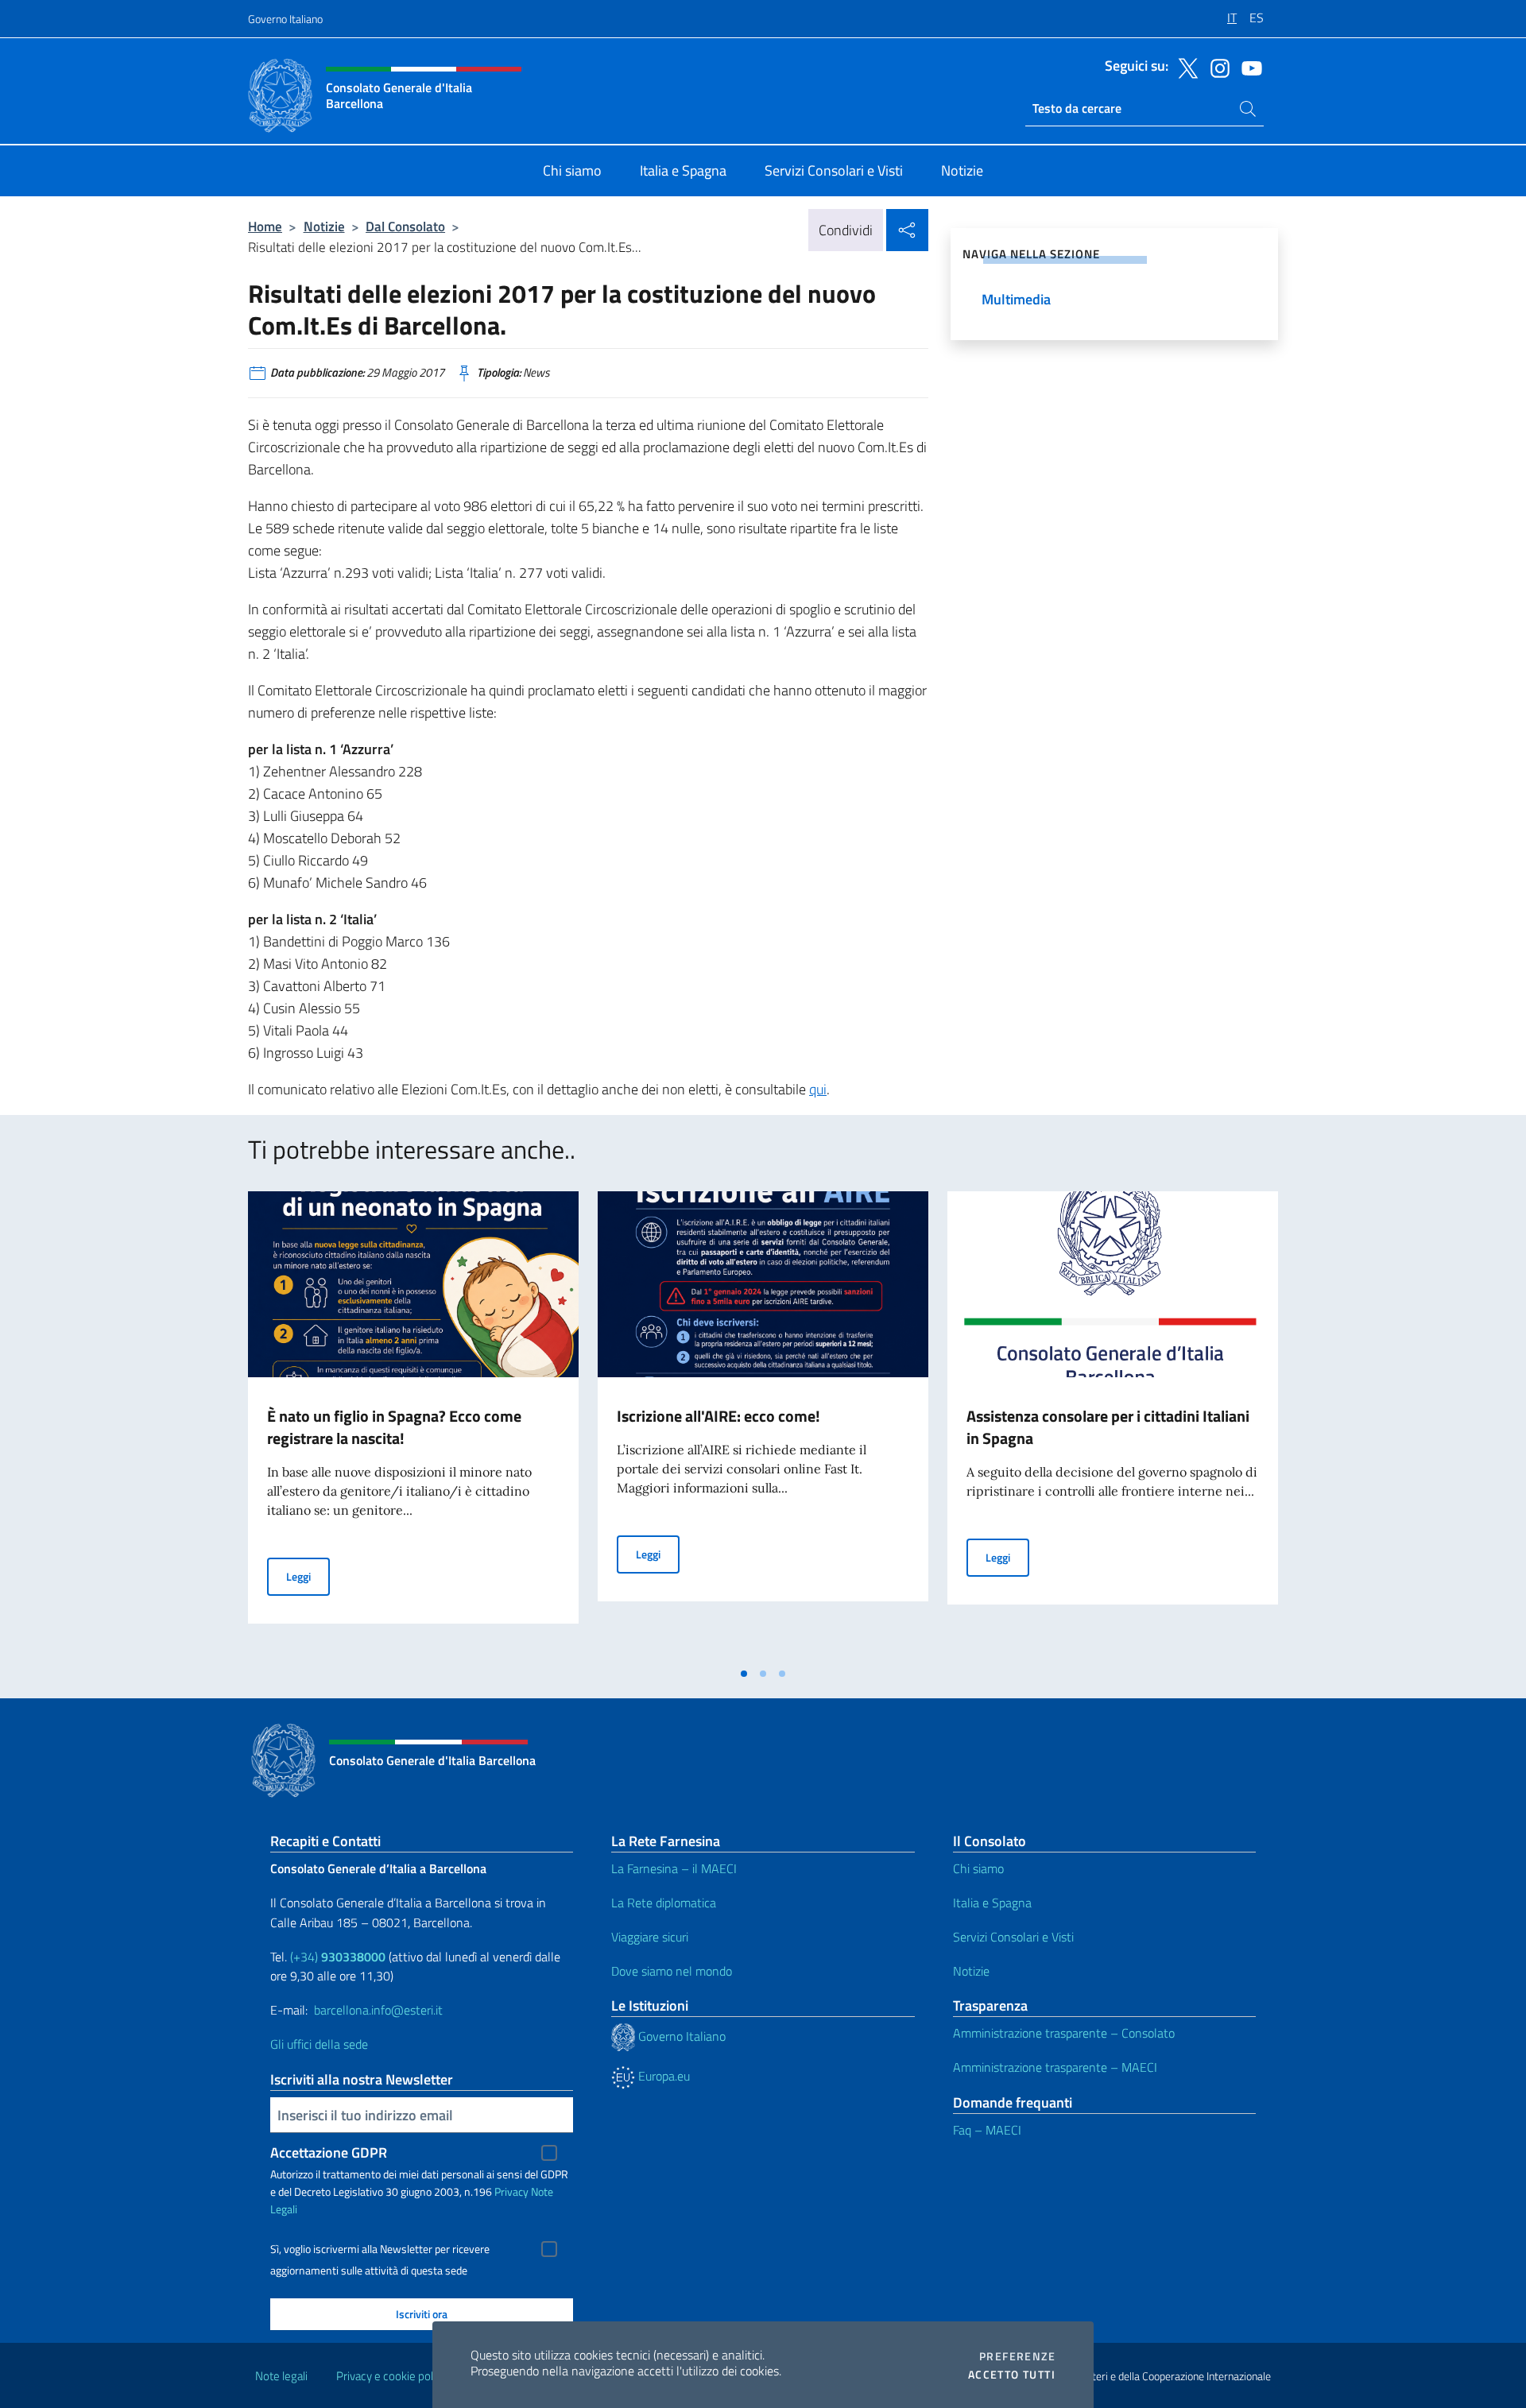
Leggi (308, 1576)
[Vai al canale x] (1184, 67)
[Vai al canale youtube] (1248, 67)
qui (818, 1089)
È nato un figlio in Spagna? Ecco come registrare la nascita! (394, 1427)
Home (265, 226)
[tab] (744, 1674)
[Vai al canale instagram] (1216, 67)
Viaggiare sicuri (650, 1937)
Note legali (281, 2376)
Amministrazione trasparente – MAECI (1055, 2067)
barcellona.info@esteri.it (378, 2010)
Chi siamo (978, 1868)
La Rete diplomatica (664, 1903)
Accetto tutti (1012, 2375)
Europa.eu (662, 2076)
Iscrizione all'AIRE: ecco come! (718, 1416)
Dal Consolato (405, 226)
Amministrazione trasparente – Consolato (1064, 2033)
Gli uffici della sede (319, 2044)
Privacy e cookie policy (391, 2376)
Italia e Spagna (992, 1903)
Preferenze (1017, 2356)
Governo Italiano (285, 19)
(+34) (338, 1957)
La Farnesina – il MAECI (674, 1868)
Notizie (324, 226)
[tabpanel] (413, 1425)
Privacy (511, 2191)
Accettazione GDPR (329, 2152)
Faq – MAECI (987, 2130)
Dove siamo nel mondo (672, 1971)
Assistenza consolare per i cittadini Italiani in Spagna (1108, 1427)
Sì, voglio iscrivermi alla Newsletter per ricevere (380, 2249)
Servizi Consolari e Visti (1013, 1937)
